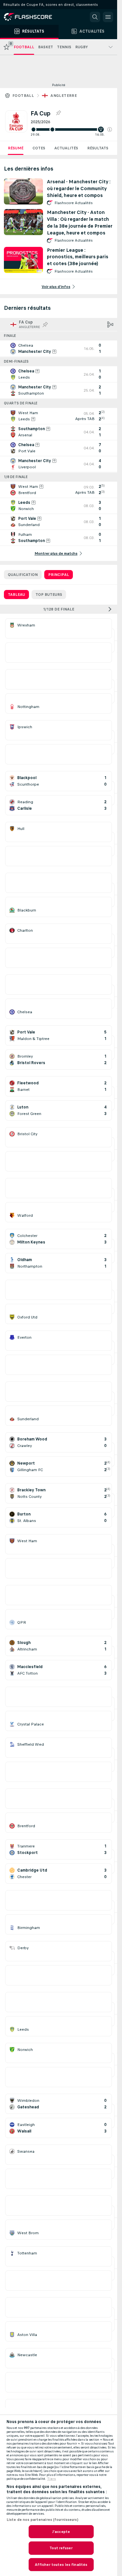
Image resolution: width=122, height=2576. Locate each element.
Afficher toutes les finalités (61, 2565)
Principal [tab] (59, 575)
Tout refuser (61, 2548)
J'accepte (61, 2532)
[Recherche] (95, 17)
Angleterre (64, 96)
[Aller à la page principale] (33, 17)
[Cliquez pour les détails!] (59, 349)
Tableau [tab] (16, 595)
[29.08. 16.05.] (71, 129)
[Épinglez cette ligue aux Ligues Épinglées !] (58, 113)
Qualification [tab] (23, 575)
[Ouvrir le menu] (108, 17)
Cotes (39, 148)
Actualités (66, 148)
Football (23, 96)
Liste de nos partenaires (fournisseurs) (42, 2520)
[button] (110, 129)
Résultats (98, 148)
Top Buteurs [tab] (49, 595)
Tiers (52, 2479)
